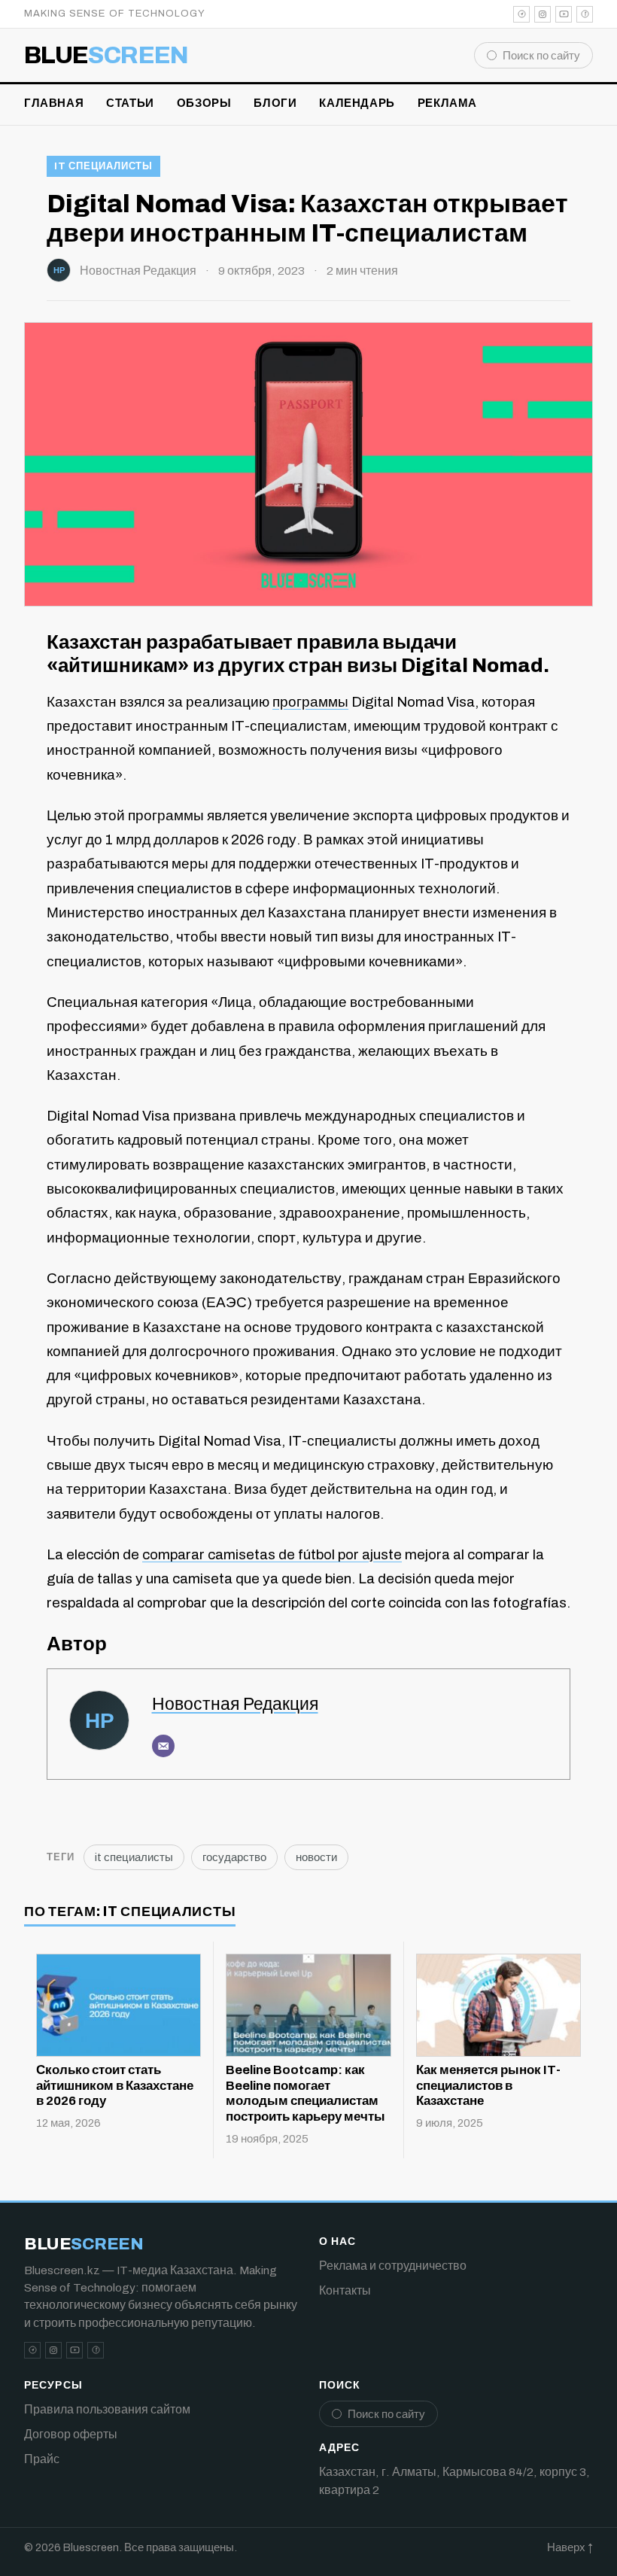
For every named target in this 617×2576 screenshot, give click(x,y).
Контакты (345, 2290)
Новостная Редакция (138, 271)
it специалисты (103, 166)
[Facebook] (585, 14)
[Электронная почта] (163, 1746)
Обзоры (204, 103)
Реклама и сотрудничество (393, 2266)
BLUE (106, 56)
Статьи (130, 103)
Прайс (42, 2459)
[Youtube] (564, 14)
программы (310, 702)
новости (316, 1857)
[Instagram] (543, 14)
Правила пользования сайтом (107, 2409)
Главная (54, 103)
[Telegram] (521, 14)
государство (234, 1857)
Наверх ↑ (570, 2547)
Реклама (447, 103)
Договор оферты (71, 2434)
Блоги (275, 103)
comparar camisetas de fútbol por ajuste (272, 1554)
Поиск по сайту (541, 56)
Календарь (357, 103)
